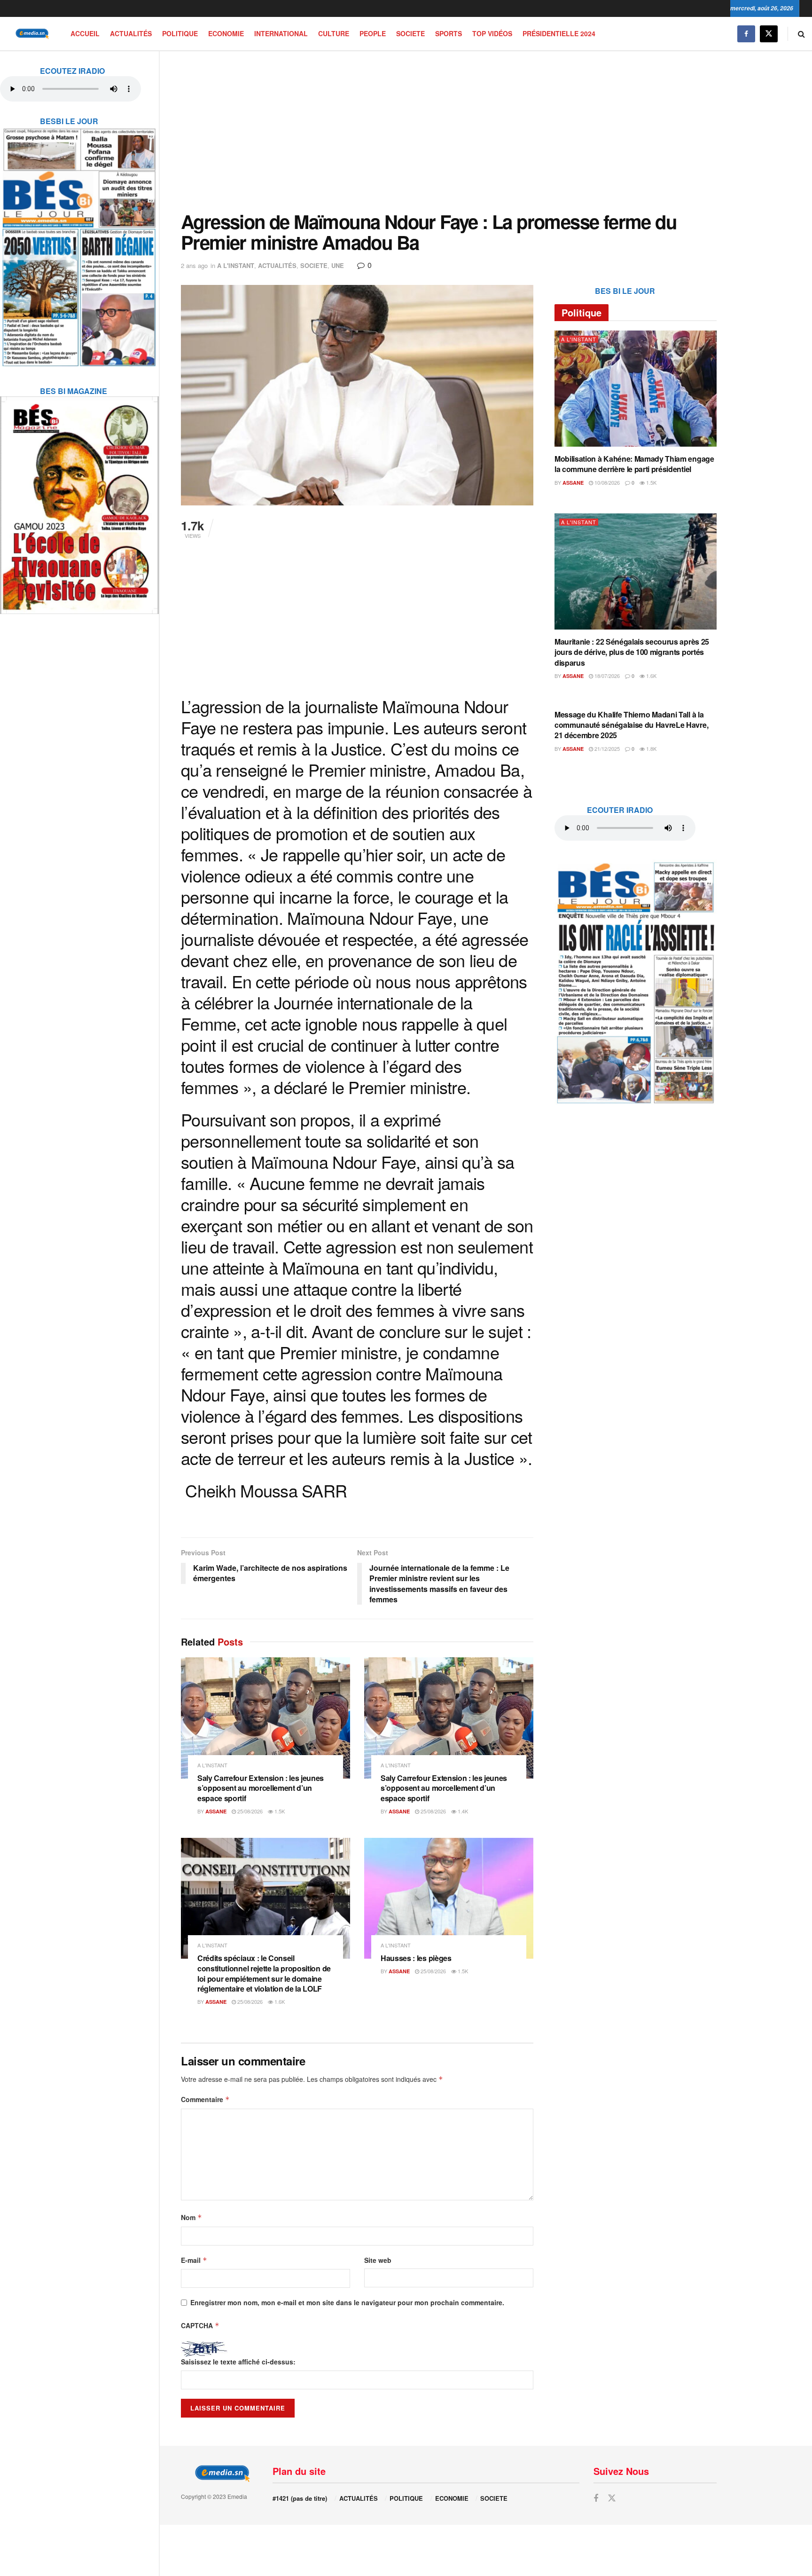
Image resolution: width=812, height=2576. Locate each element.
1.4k (462, 1811)
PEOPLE (373, 33)
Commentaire (205, 2099)
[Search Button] (801, 34)
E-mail (194, 2260)
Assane (216, 1811)
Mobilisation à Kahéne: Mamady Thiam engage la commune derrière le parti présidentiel (634, 464)
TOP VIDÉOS (492, 33)
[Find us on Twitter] (769, 34)
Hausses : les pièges (416, 1958)
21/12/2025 (606, 748)
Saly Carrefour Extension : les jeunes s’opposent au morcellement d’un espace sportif (261, 1788)
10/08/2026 (606, 482)
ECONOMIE (226, 33)
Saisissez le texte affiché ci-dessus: (238, 2362)
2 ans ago (194, 265)
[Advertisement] (449, 131)
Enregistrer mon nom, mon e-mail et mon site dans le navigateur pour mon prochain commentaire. (347, 2302)
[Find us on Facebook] (746, 34)
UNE (338, 265)
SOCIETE (410, 33)
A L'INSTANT (236, 265)
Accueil (85, 33)
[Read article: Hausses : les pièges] (449, 1898)
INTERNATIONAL (281, 33)
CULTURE (334, 33)
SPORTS (449, 33)
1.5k (279, 1811)
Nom (191, 2217)
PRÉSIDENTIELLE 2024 (559, 33)
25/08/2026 (249, 1811)
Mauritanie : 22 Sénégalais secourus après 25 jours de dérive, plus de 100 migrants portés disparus (632, 652)
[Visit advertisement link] (79, 241)
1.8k (651, 748)
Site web (378, 2260)
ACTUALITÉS (131, 33)
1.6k (279, 2001)
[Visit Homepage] (31, 34)
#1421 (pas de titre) (300, 2498)
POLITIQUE (180, 33)
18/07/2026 (606, 676)
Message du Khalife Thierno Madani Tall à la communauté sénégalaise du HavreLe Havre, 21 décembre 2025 (631, 725)
